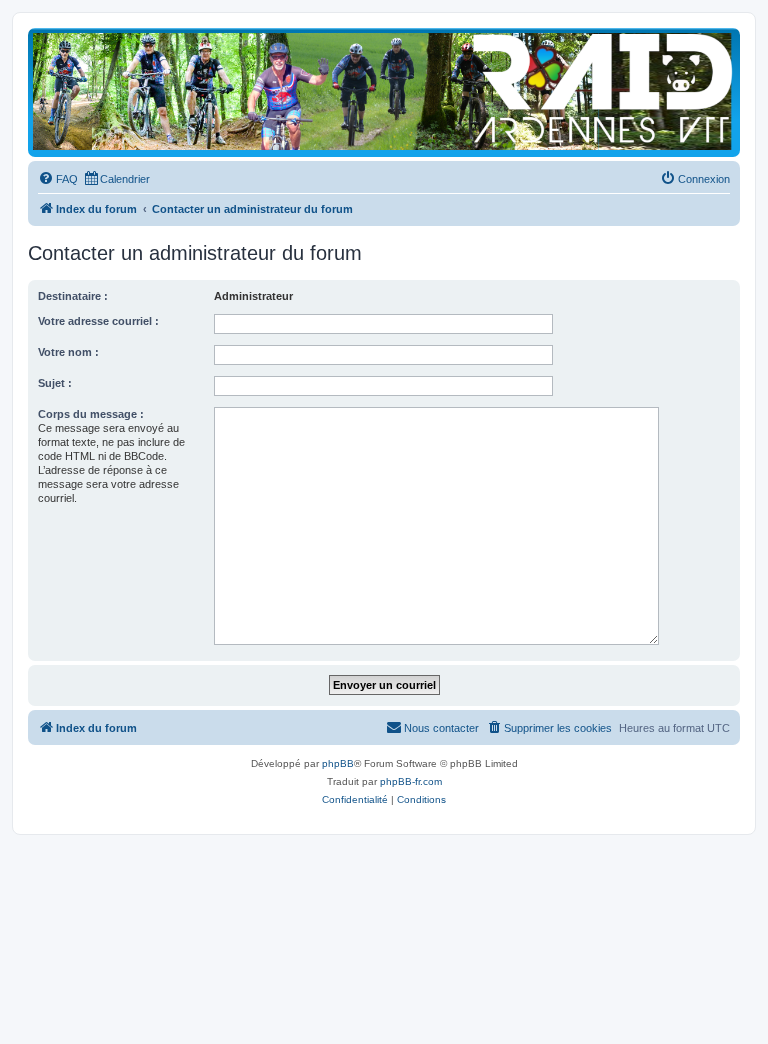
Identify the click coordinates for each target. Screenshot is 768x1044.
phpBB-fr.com (411, 781)
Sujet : (55, 383)
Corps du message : (91, 414)
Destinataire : (73, 296)
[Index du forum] (384, 91)
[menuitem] (58, 179)
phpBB (338, 763)
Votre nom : (68, 352)
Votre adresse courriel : (98, 321)
